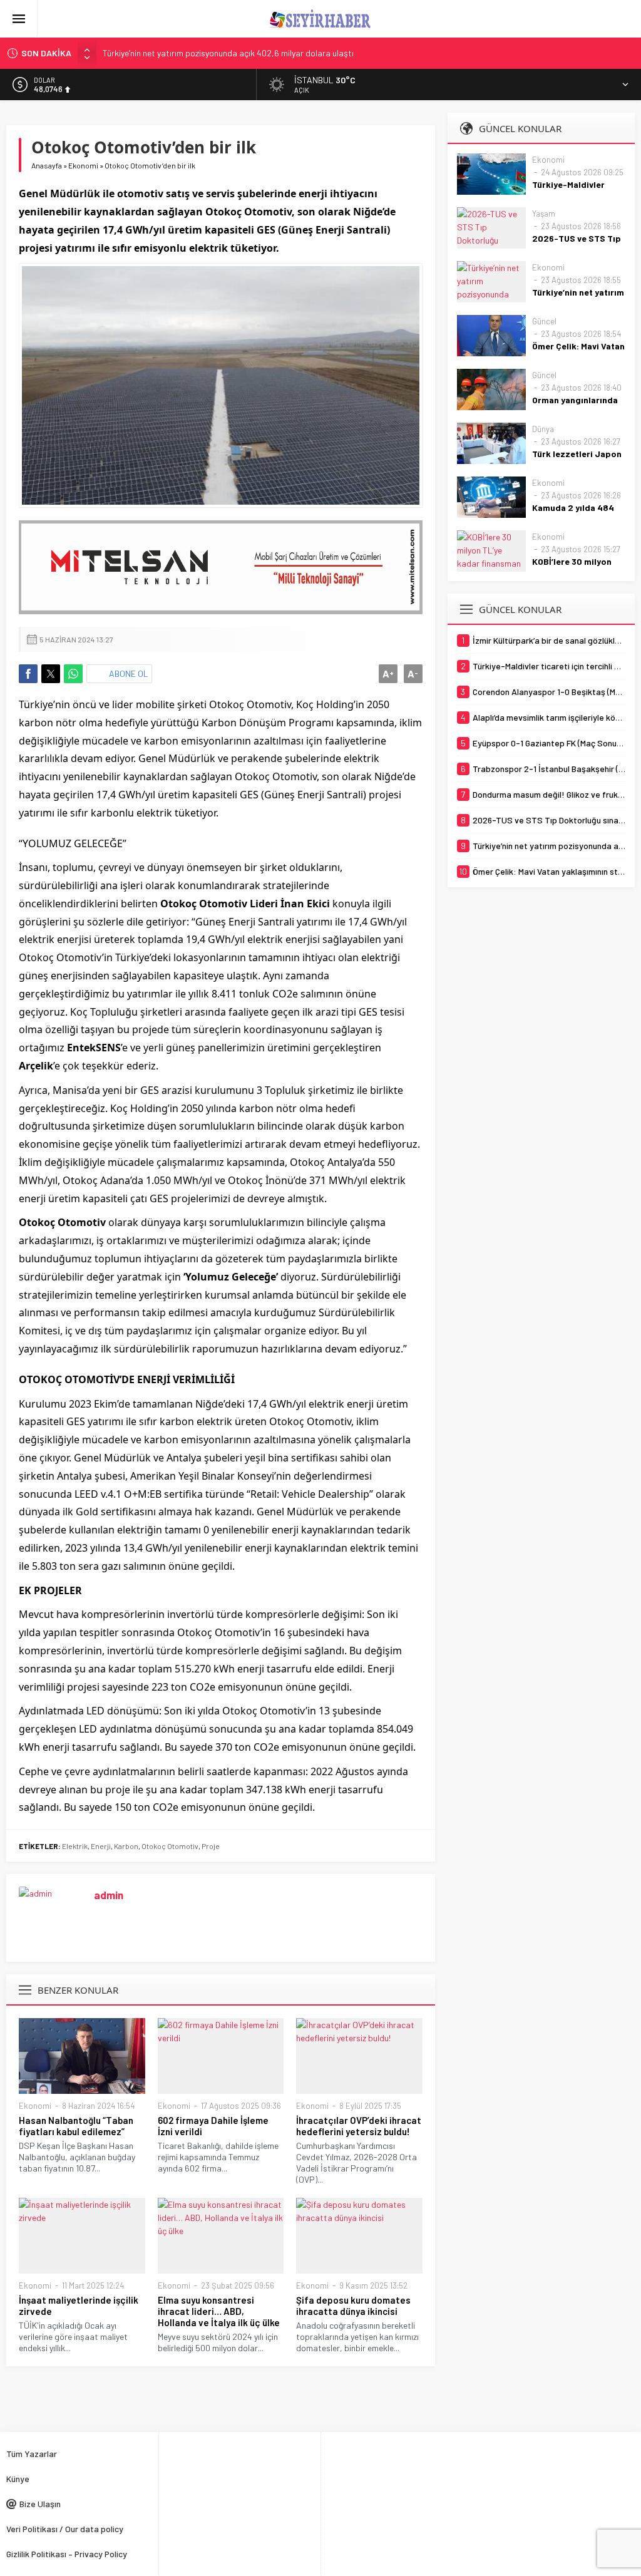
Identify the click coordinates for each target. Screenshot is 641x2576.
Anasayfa (47, 165)
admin (109, 1895)
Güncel (544, 321)
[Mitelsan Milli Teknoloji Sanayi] (221, 567)
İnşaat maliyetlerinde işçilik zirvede (79, 2306)
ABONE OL (129, 673)
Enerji (101, 1846)
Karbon (126, 1846)
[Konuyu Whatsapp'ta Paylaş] (73, 674)
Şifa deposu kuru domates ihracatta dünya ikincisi (353, 2306)
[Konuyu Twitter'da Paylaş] (51, 674)
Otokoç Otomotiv (170, 1846)
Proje (211, 1846)
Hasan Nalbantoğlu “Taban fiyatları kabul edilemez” (76, 2126)
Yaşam (544, 214)
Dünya (543, 429)
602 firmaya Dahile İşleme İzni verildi (213, 2126)
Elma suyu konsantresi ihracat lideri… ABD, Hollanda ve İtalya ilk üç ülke (219, 2311)
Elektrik (75, 1846)
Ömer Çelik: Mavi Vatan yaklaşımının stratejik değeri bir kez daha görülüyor (242, 53)
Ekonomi (83, 165)
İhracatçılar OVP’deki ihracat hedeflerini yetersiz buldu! (359, 2126)
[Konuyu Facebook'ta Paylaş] (28, 674)
